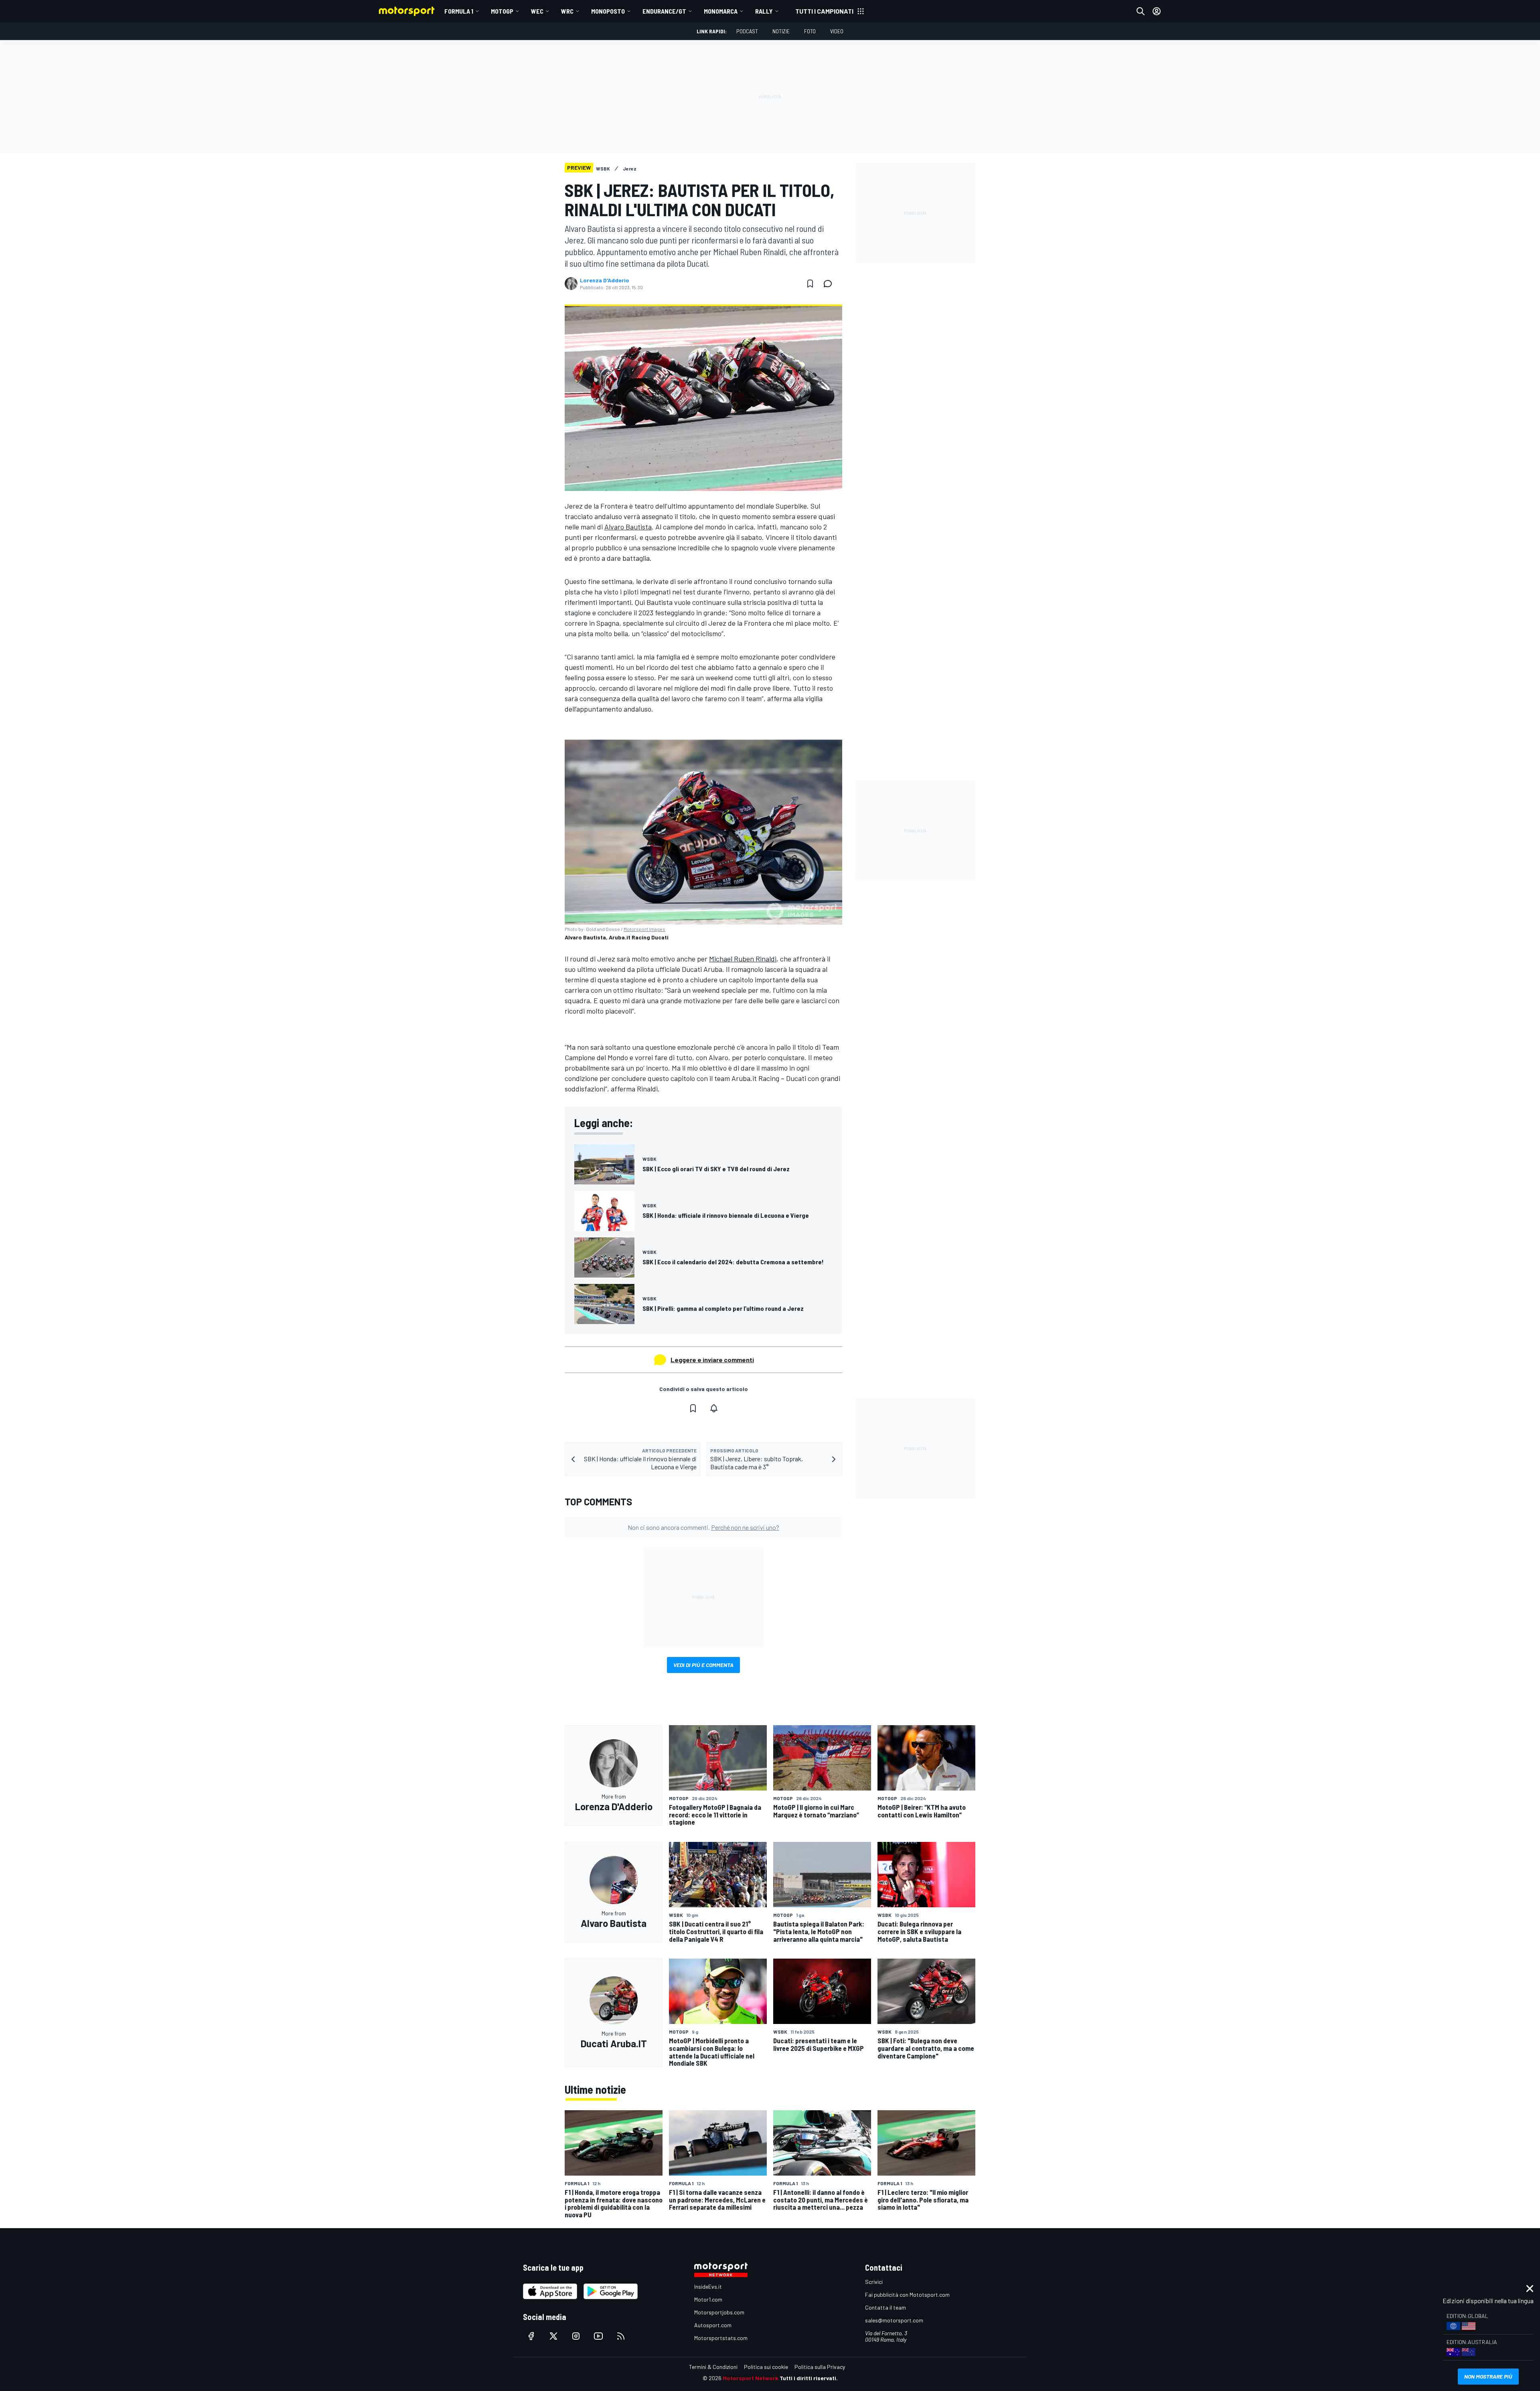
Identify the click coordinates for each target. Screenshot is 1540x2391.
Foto (810, 31)
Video (837, 31)
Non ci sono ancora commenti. (703, 1527)
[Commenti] (830, 284)
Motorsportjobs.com (719, 2312)
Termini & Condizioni (713, 2367)
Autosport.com (713, 2325)
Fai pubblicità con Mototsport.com (907, 2295)
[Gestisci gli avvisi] (714, 1408)
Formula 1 (459, 11)
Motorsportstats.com (721, 2338)
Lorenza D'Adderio (605, 280)
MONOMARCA (721, 11)
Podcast (747, 31)
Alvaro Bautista (628, 527)
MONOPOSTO (608, 11)
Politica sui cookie (766, 2367)
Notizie (781, 31)
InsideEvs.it (708, 2287)
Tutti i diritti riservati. (809, 2378)
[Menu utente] (1157, 11)
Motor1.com (708, 2299)
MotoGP (502, 11)
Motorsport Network (751, 2378)
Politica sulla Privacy (820, 2367)
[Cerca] (1141, 11)
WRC (567, 11)
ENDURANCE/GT (664, 11)
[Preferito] (810, 284)
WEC (537, 11)
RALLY (764, 11)
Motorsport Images (644, 929)
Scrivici (874, 2282)
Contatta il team (885, 2307)
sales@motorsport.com (894, 2320)
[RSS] (621, 2336)
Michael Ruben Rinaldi (743, 959)
